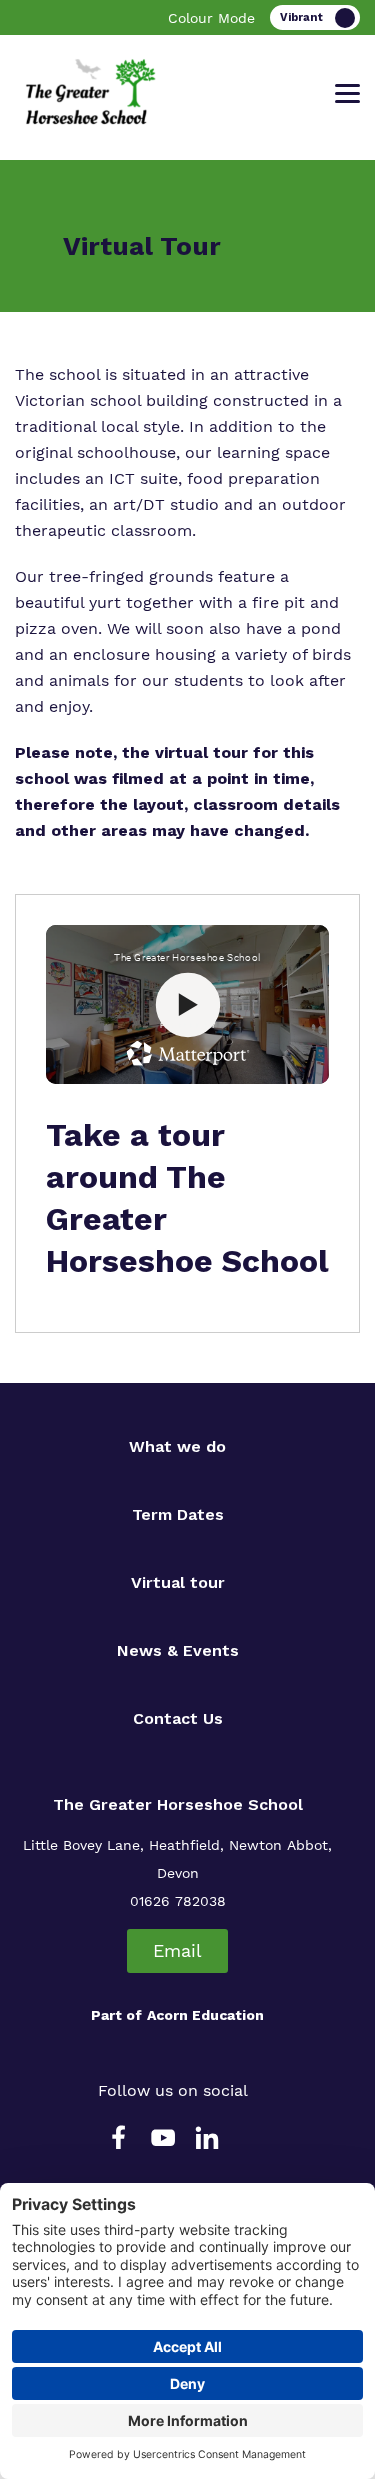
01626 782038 (178, 1901)
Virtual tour (178, 1582)
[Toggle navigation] (347, 94)
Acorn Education (205, 2015)
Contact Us (178, 1718)
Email (177, 1950)
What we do (177, 1446)
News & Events (178, 1650)
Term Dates (178, 1514)
